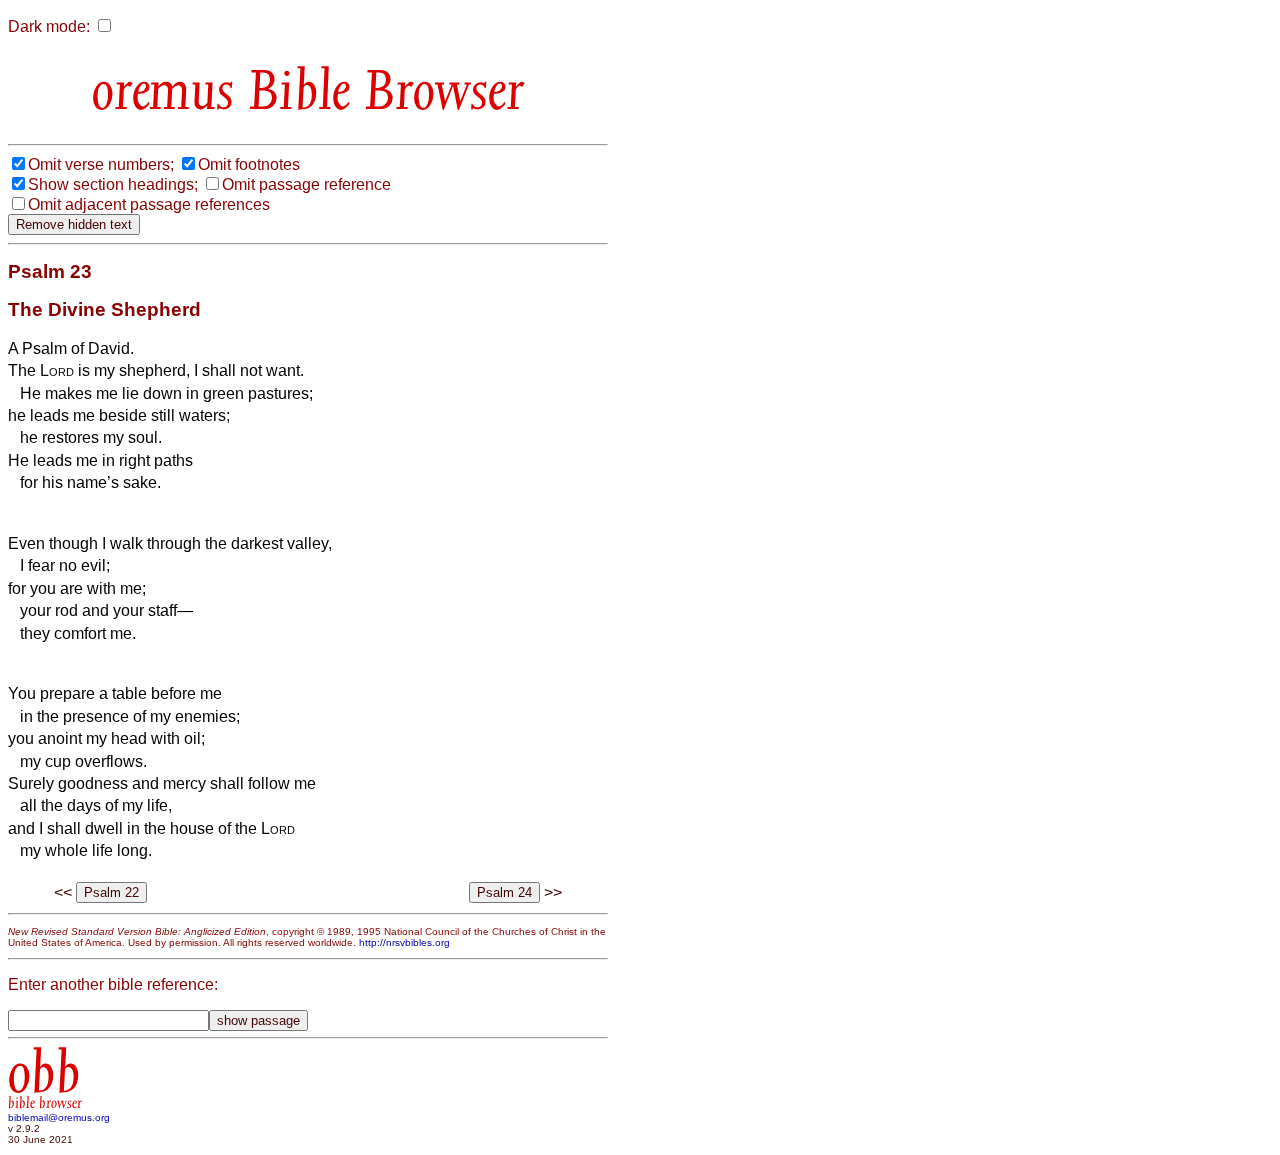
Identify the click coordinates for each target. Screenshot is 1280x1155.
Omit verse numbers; (101, 164)
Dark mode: (49, 26)
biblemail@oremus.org (59, 1117)
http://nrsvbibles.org (404, 942)
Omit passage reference (306, 184)
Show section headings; (113, 184)
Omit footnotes (249, 164)
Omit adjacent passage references (149, 204)
